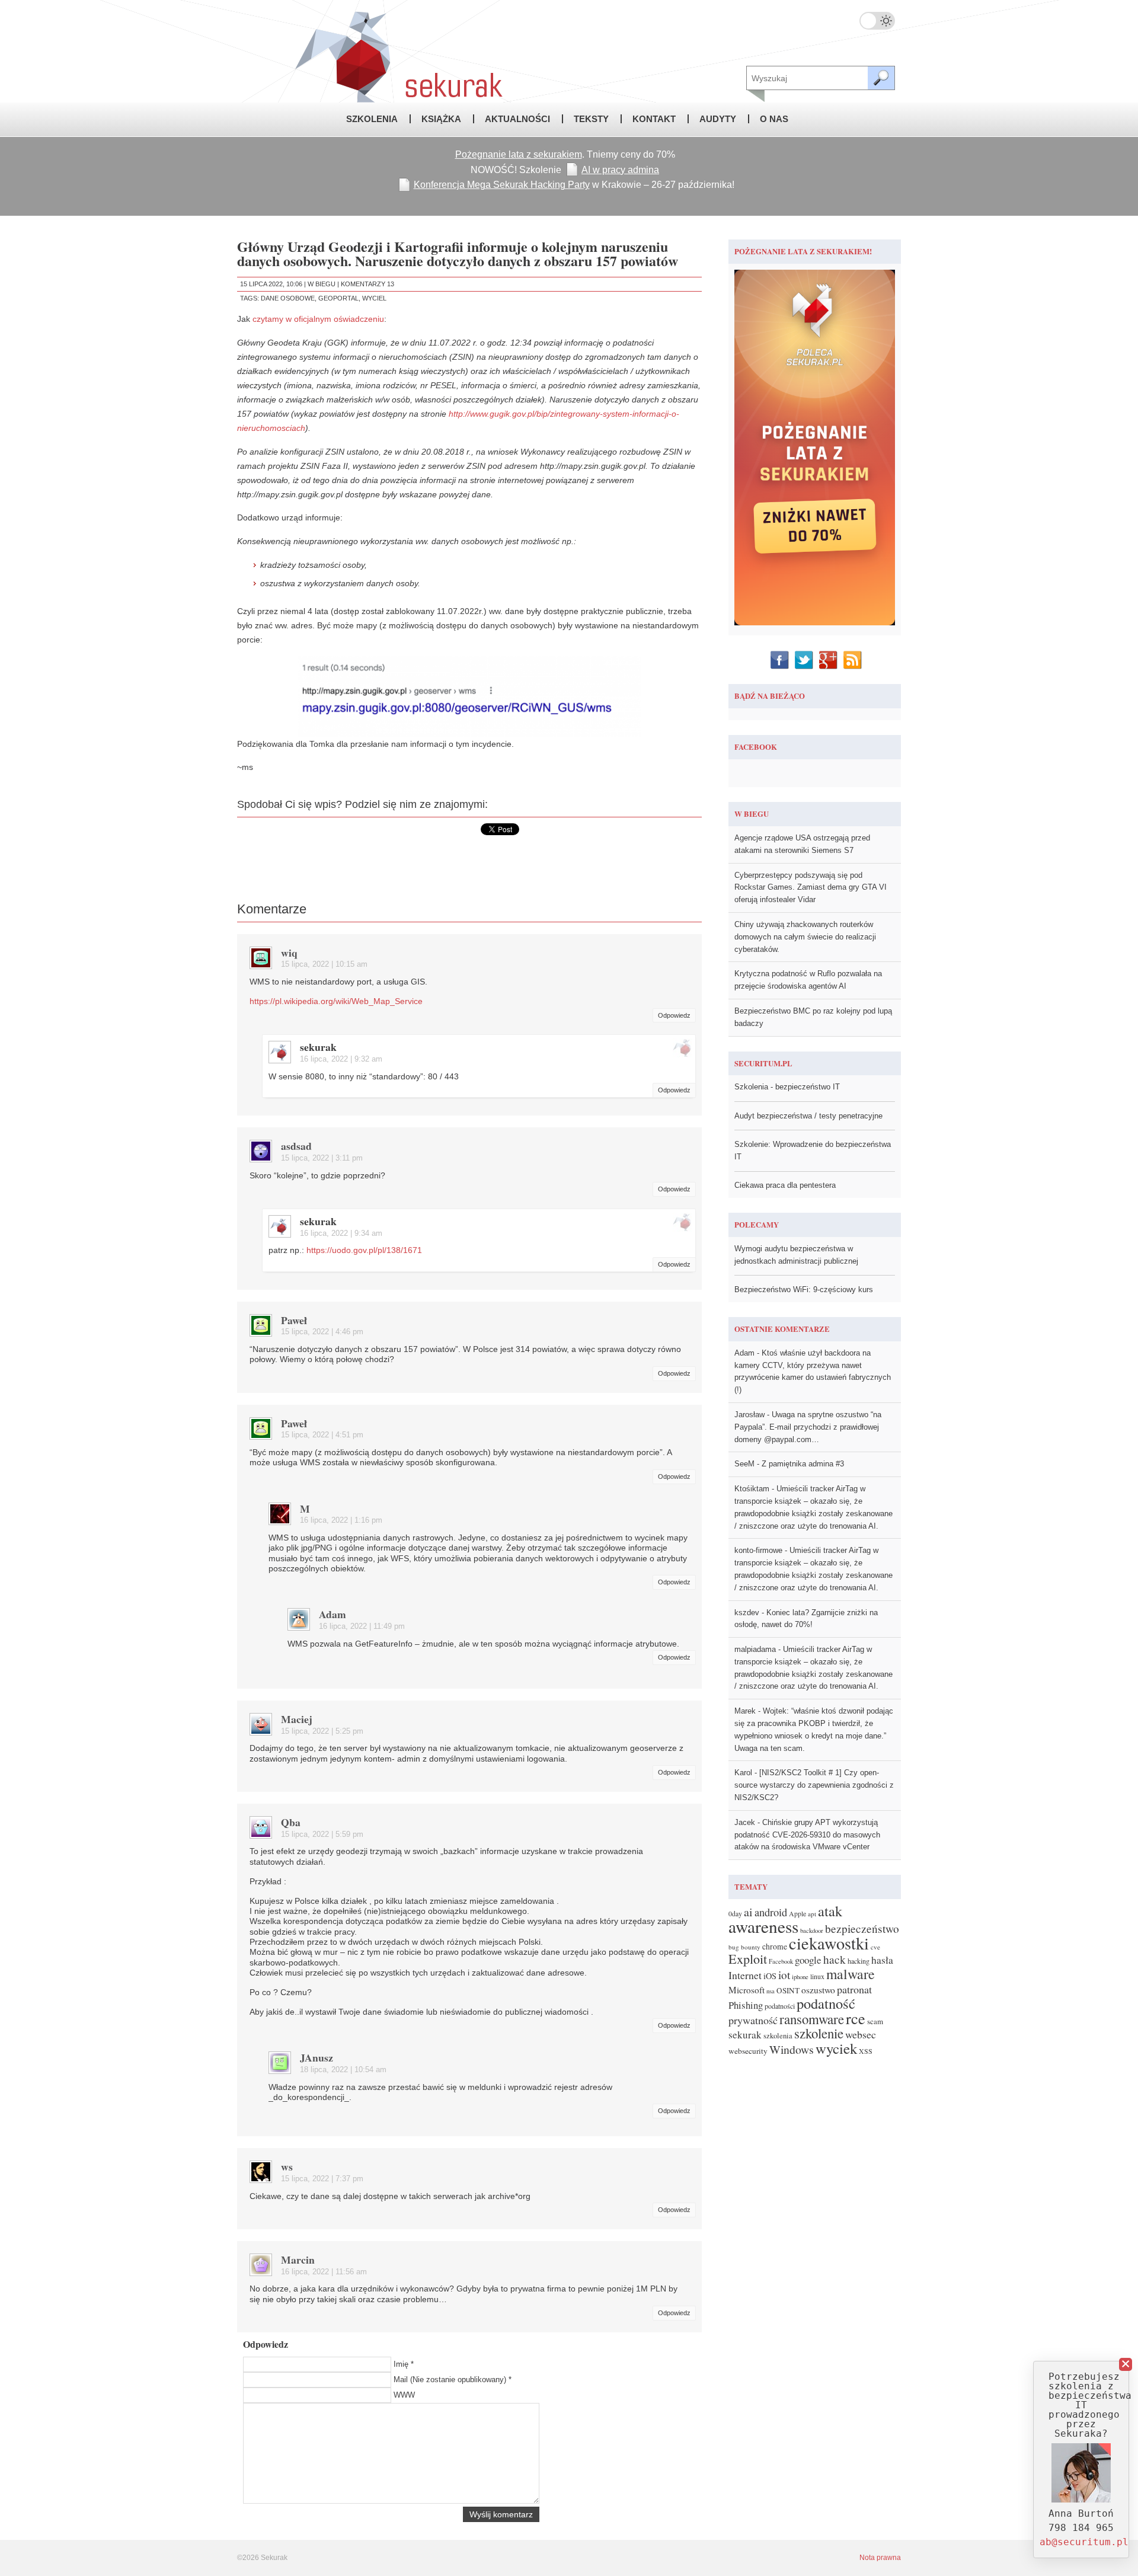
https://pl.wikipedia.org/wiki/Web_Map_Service (336, 1001)
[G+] (829, 660)
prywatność (753, 2020)
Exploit (748, 1959)
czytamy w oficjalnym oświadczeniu (318, 319)
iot (784, 1975)
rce (856, 2018)
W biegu (322, 284)
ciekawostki (829, 1943)
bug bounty (744, 1947)
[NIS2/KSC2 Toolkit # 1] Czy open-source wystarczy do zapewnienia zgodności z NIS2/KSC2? (814, 1785)
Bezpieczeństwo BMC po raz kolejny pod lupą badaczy (813, 1017)
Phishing (746, 2005)
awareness (763, 1926)
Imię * (404, 2364)
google (808, 1960)
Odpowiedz (674, 1015)
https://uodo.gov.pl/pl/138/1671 (364, 1250)
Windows (792, 2049)
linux (817, 1976)
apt (812, 1914)
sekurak (318, 1047)
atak (830, 1911)
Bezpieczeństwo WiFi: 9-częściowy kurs (804, 1289)
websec (861, 2034)
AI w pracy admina (620, 170)
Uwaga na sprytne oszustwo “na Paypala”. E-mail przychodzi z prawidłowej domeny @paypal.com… (808, 1427)
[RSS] (854, 660)
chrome (775, 1947)
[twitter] (805, 660)
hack (835, 1959)
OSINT (788, 1990)
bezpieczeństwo (862, 1928)
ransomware (812, 2019)
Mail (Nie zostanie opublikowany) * (453, 2380)
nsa (771, 1991)
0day (735, 1914)
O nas (774, 119)
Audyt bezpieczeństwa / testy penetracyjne (808, 1116)
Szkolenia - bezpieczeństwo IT (787, 1087)
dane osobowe (288, 298)
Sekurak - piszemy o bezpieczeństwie (373, 51)
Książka (441, 119)
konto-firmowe (758, 1550)
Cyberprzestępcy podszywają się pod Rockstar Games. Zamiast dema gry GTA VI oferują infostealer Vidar (811, 888)
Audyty (718, 119)
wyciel (374, 298)
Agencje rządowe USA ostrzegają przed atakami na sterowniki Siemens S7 (802, 844)
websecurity (748, 2051)
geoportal (338, 298)
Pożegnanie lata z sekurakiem (519, 154)
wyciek (836, 2048)
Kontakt (654, 119)
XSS (866, 2051)
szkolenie (819, 2033)
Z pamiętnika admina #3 (803, 1464)
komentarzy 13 (367, 284)
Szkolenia (372, 119)
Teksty (591, 119)
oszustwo (818, 1990)
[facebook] (781, 660)
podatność (826, 2003)
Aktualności (517, 119)
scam (875, 2021)
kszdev (747, 1613)
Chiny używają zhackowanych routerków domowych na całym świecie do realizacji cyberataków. (805, 937)
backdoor (812, 1931)
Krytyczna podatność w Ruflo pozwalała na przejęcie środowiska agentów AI (808, 980)
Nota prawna (880, 2558)
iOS (770, 1976)
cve (875, 1947)
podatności (780, 2006)
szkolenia (778, 2036)
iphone (800, 1977)
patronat (854, 1989)
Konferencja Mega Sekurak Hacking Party (502, 185)
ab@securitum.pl (1084, 2542)
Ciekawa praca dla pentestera (785, 1185)
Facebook (781, 1961)
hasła (882, 1960)
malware (851, 1974)
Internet (745, 1975)
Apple (797, 1914)
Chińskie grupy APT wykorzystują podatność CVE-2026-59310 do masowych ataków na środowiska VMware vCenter (807, 1835)
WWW (404, 2395)
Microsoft (747, 1990)
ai (748, 1912)
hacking (859, 1961)
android (771, 1912)
